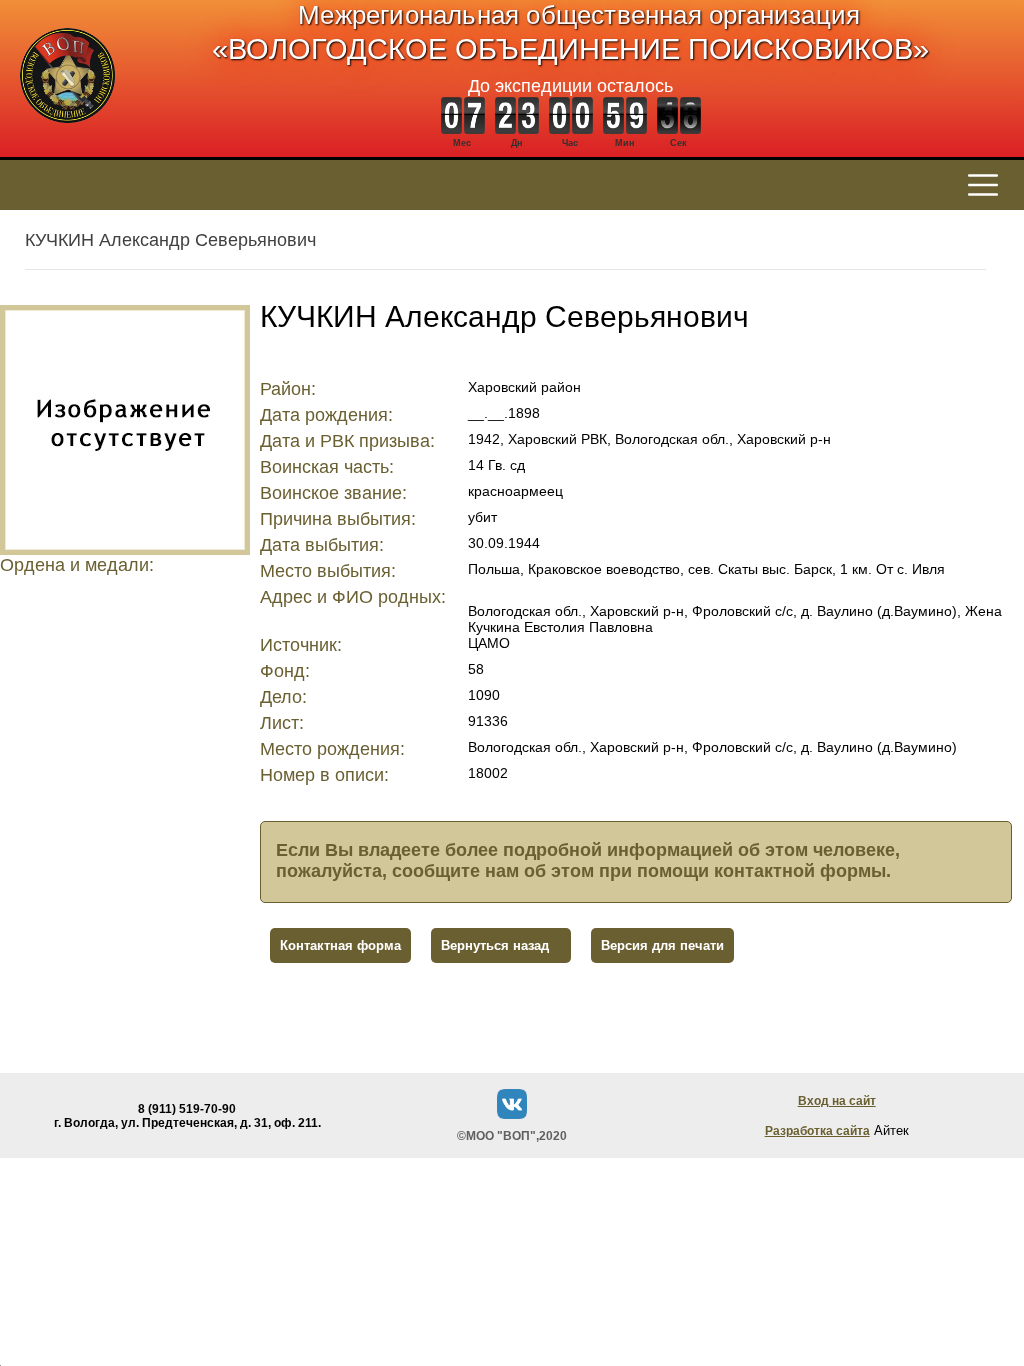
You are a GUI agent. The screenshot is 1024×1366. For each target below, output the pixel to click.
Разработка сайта (817, 1131)
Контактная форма (340, 945)
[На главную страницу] (67, 133)
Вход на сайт (837, 1101)
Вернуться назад (495, 945)
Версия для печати (662, 945)
